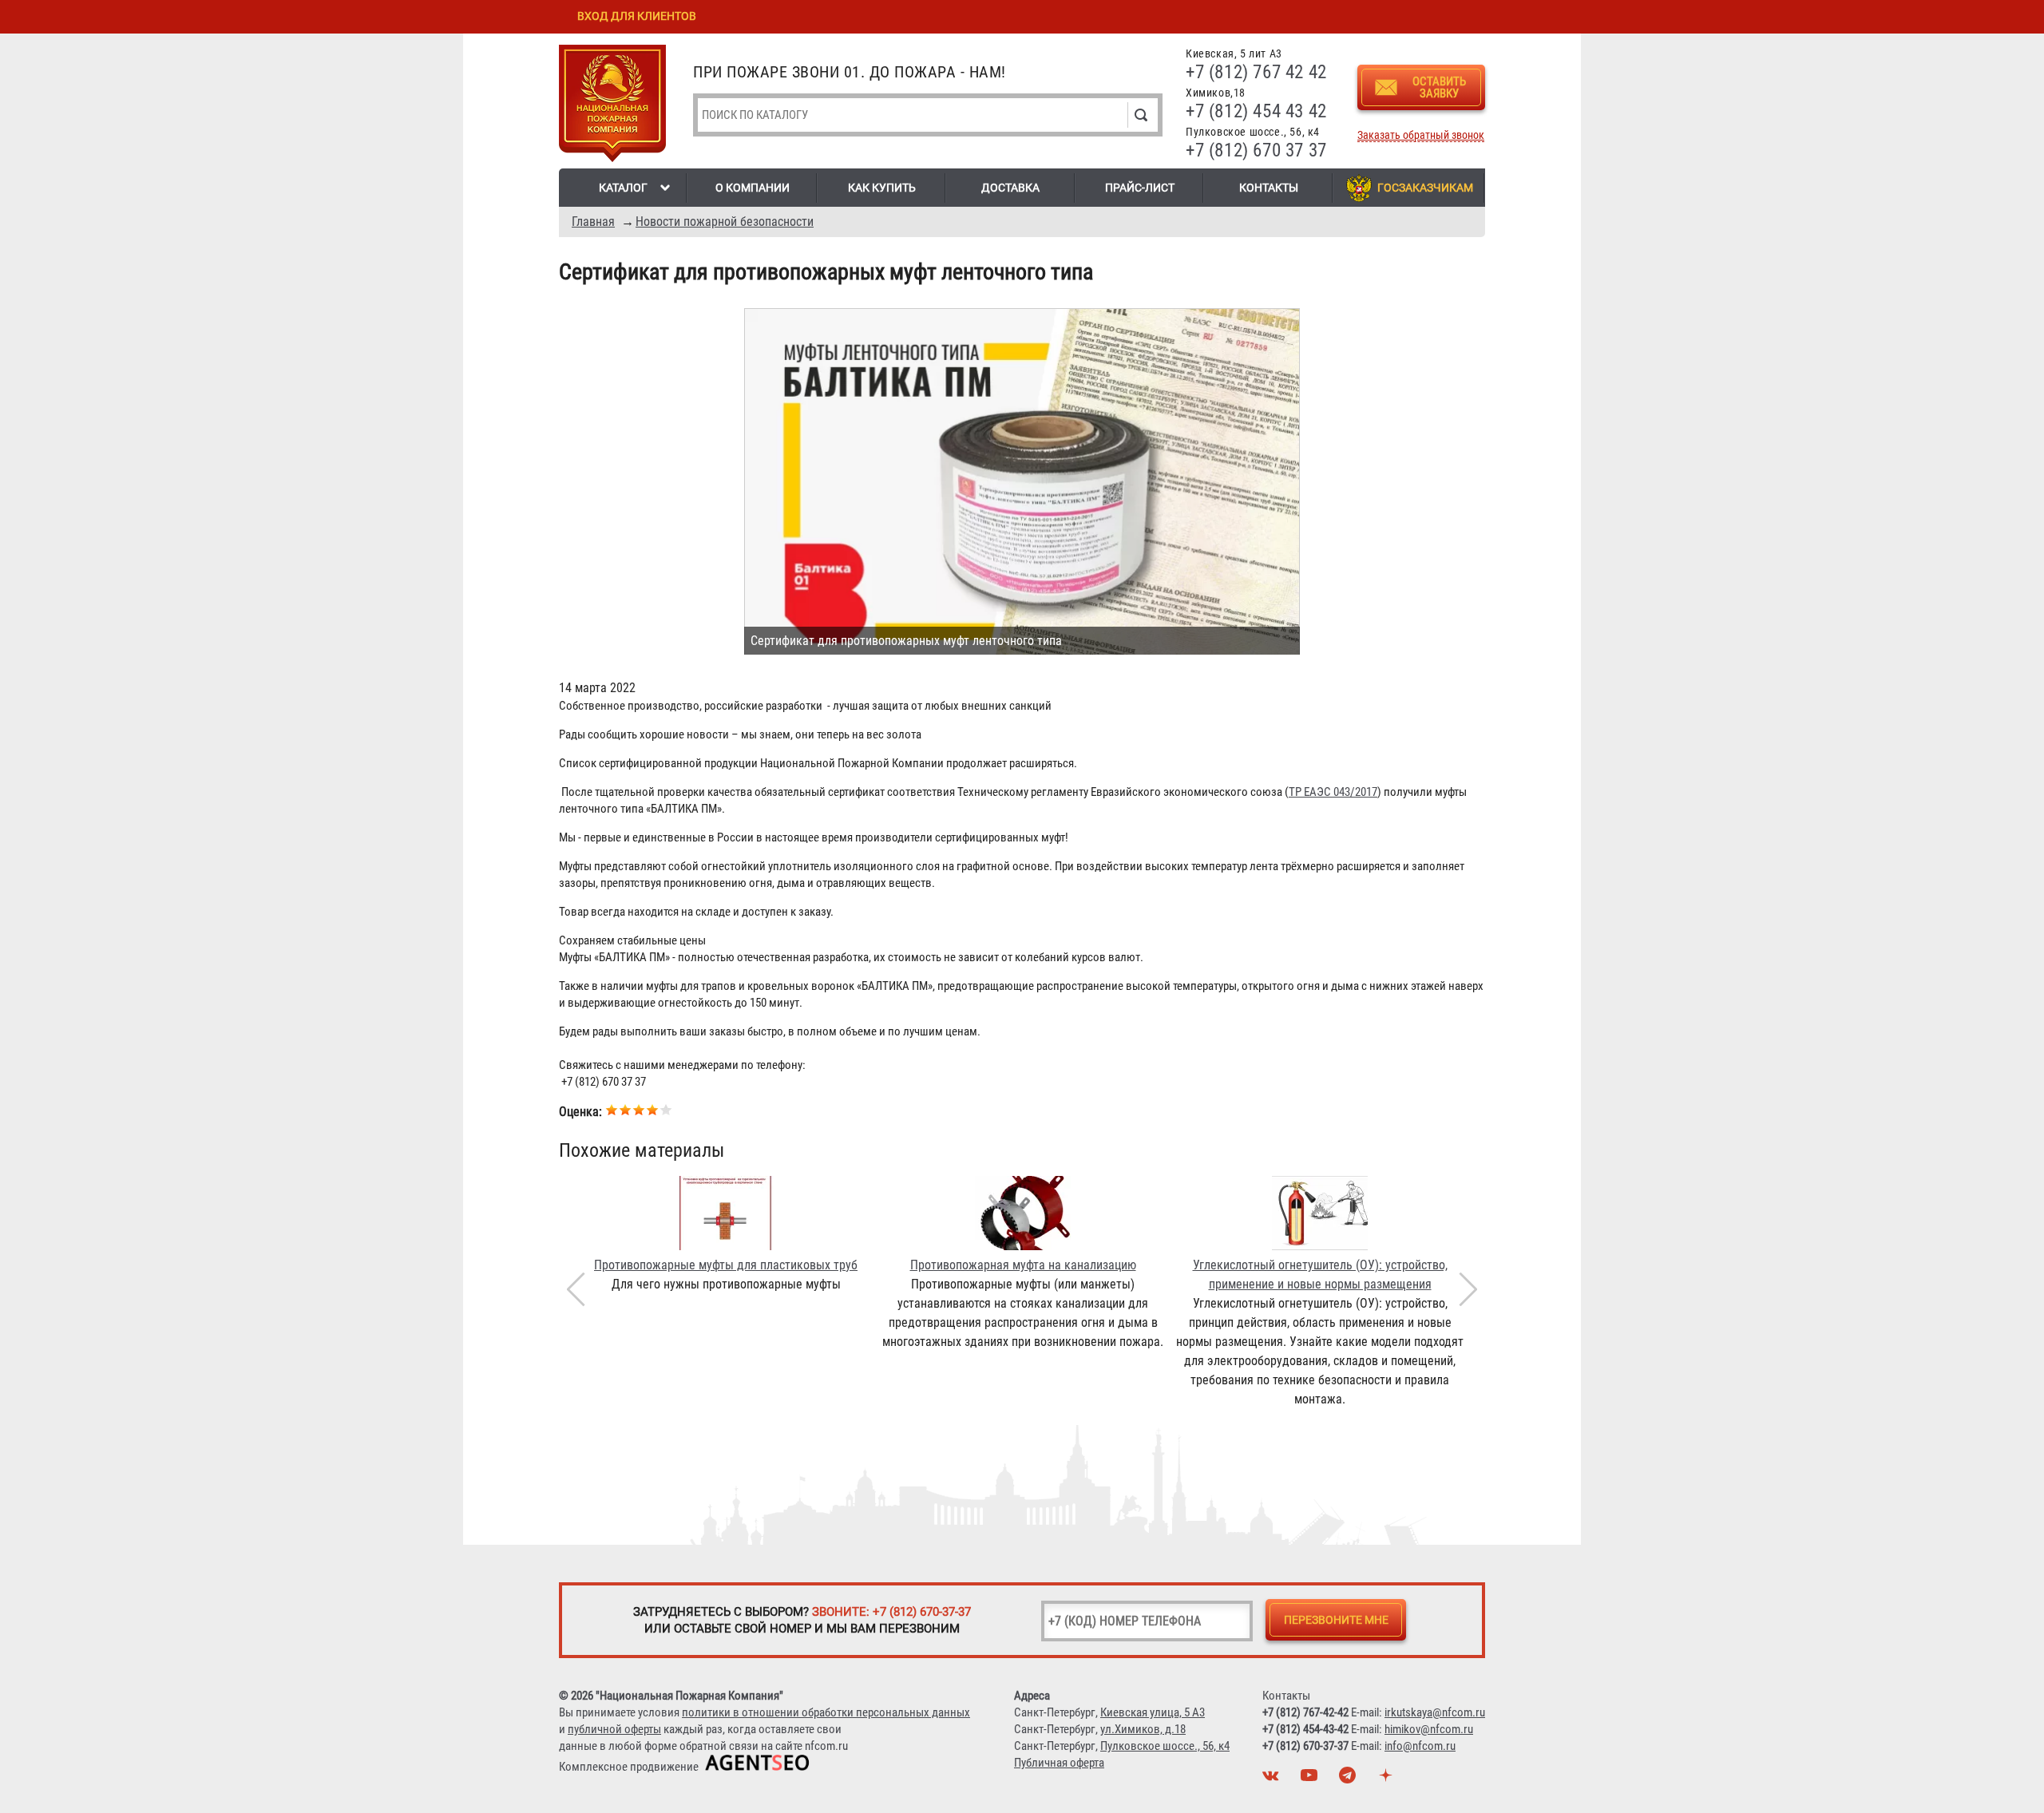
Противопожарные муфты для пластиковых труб (726, 1265)
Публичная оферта (1059, 1763)
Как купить (882, 188)
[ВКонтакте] (1273, 1779)
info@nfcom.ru (1420, 1746)
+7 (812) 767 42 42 (1256, 72)
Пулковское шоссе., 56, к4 (1165, 1746)
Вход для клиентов (637, 16)
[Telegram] (1349, 1779)
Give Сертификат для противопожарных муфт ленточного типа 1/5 (612, 1109)
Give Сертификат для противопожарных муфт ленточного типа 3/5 (639, 1109)
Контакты (1269, 188)
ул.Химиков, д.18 (1143, 1729)
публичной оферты (614, 1729)
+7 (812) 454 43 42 (1256, 111)
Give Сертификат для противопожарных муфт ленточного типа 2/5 (626, 1109)
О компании (753, 188)
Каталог (623, 188)
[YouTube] (1311, 1779)
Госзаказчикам (1425, 188)
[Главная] (612, 106)
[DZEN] (1388, 1779)
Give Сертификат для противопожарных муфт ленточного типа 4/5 (653, 1109)
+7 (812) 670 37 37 (1256, 150)
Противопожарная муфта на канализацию (1023, 1265)
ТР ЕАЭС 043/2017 (1333, 792)
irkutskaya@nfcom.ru (1435, 1712)
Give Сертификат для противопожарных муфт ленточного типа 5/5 (666, 1109)
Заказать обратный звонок (1421, 135)
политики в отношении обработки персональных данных (826, 1712)
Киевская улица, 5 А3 (1153, 1712)
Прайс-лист (1140, 188)
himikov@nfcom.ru (1429, 1729)
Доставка (1010, 188)
